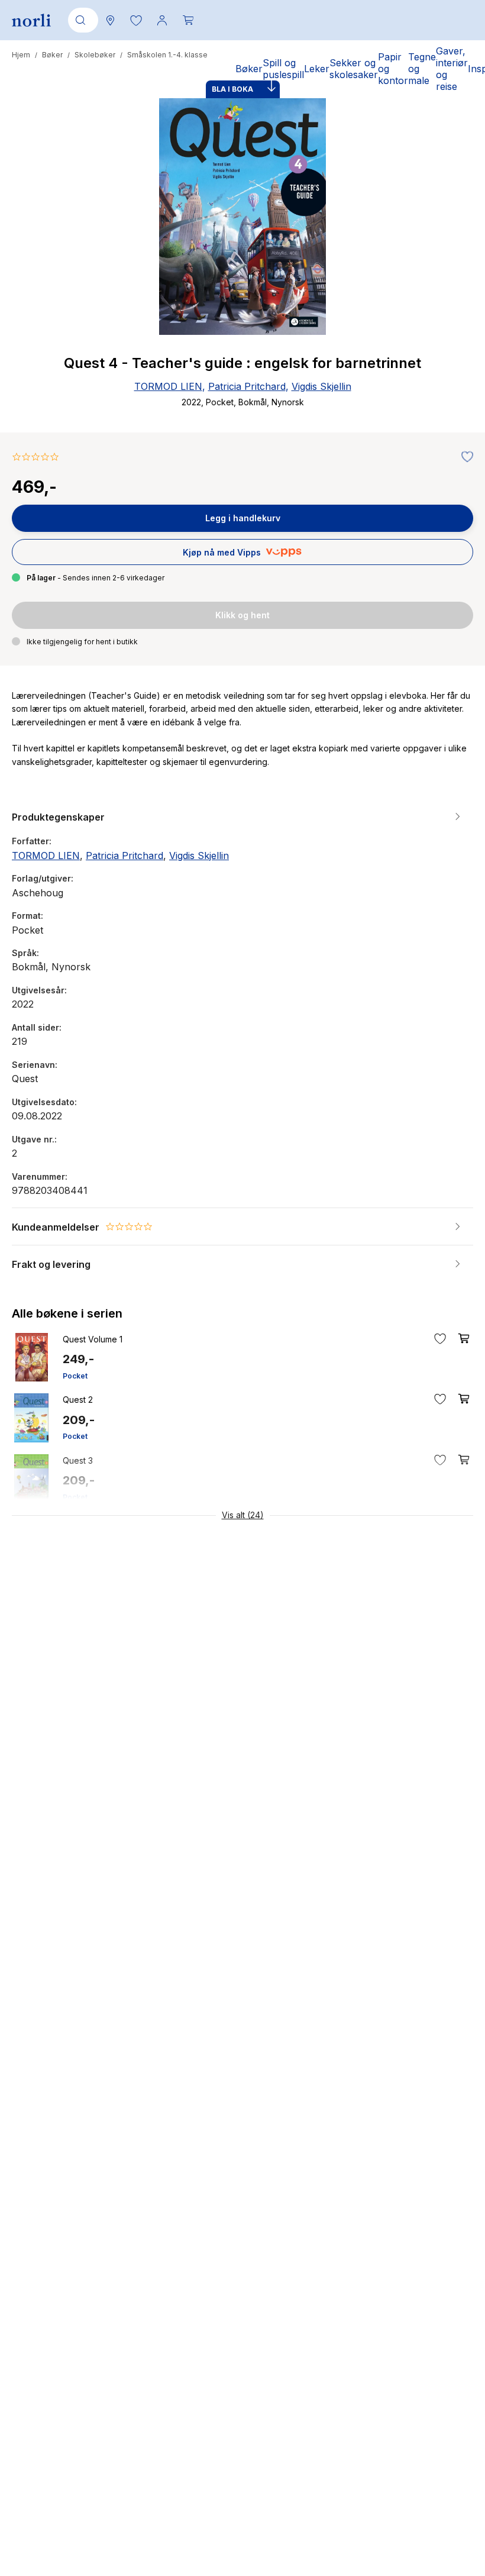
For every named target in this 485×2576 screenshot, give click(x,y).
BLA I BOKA (232, 89)
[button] (136, 20)
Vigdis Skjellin (321, 386)
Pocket (75, 1376)
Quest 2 (78, 1400)
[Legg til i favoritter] (464, 457)
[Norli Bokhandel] (31, 20)
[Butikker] (110, 20)
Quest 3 (78, 1460)
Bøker (52, 55)
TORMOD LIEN (168, 386)
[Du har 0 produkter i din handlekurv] (188, 20)
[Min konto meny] (162, 20)
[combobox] (81, 20)
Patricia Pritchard (247, 386)
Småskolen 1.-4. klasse (167, 55)
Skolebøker (95, 55)
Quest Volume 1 (93, 1339)
